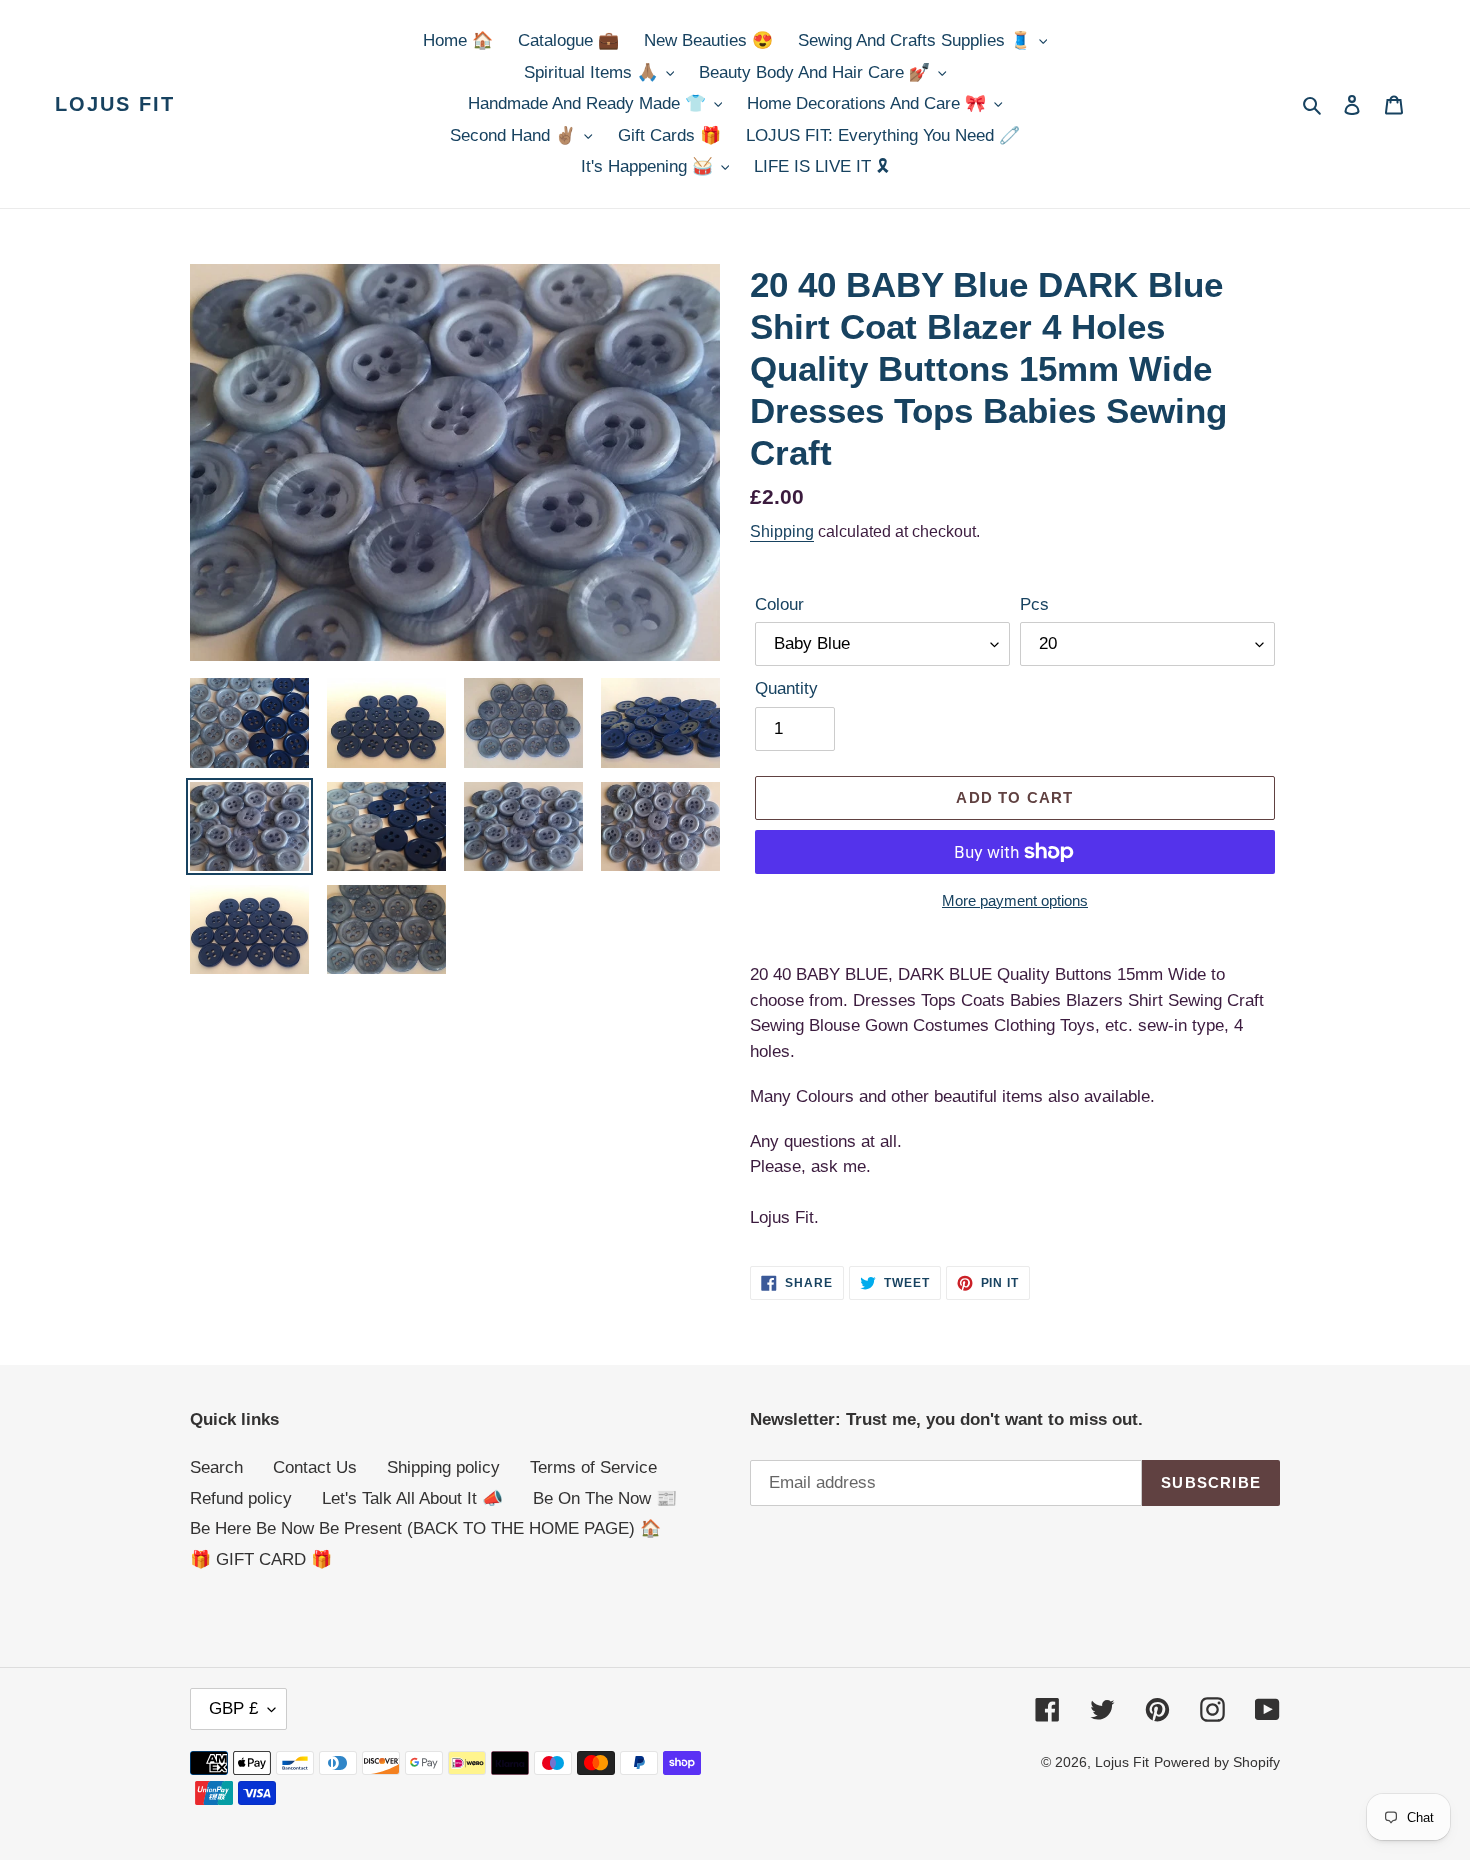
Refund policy (241, 1498)
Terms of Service (593, 1467)
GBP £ (233, 1708)
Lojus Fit (115, 104)
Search (216, 1467)
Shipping (782, 531)
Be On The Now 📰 (605, 1498)
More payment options (1015, 900)
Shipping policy (443, 1467)
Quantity (786, 688)
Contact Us (315, 1467)
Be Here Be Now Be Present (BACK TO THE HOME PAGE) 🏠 (425, 1528)
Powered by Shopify (1217, 1762)
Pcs (1034, 604)
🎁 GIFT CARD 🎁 (261, 1559)
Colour (779, 604)
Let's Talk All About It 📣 (412, 1498)
